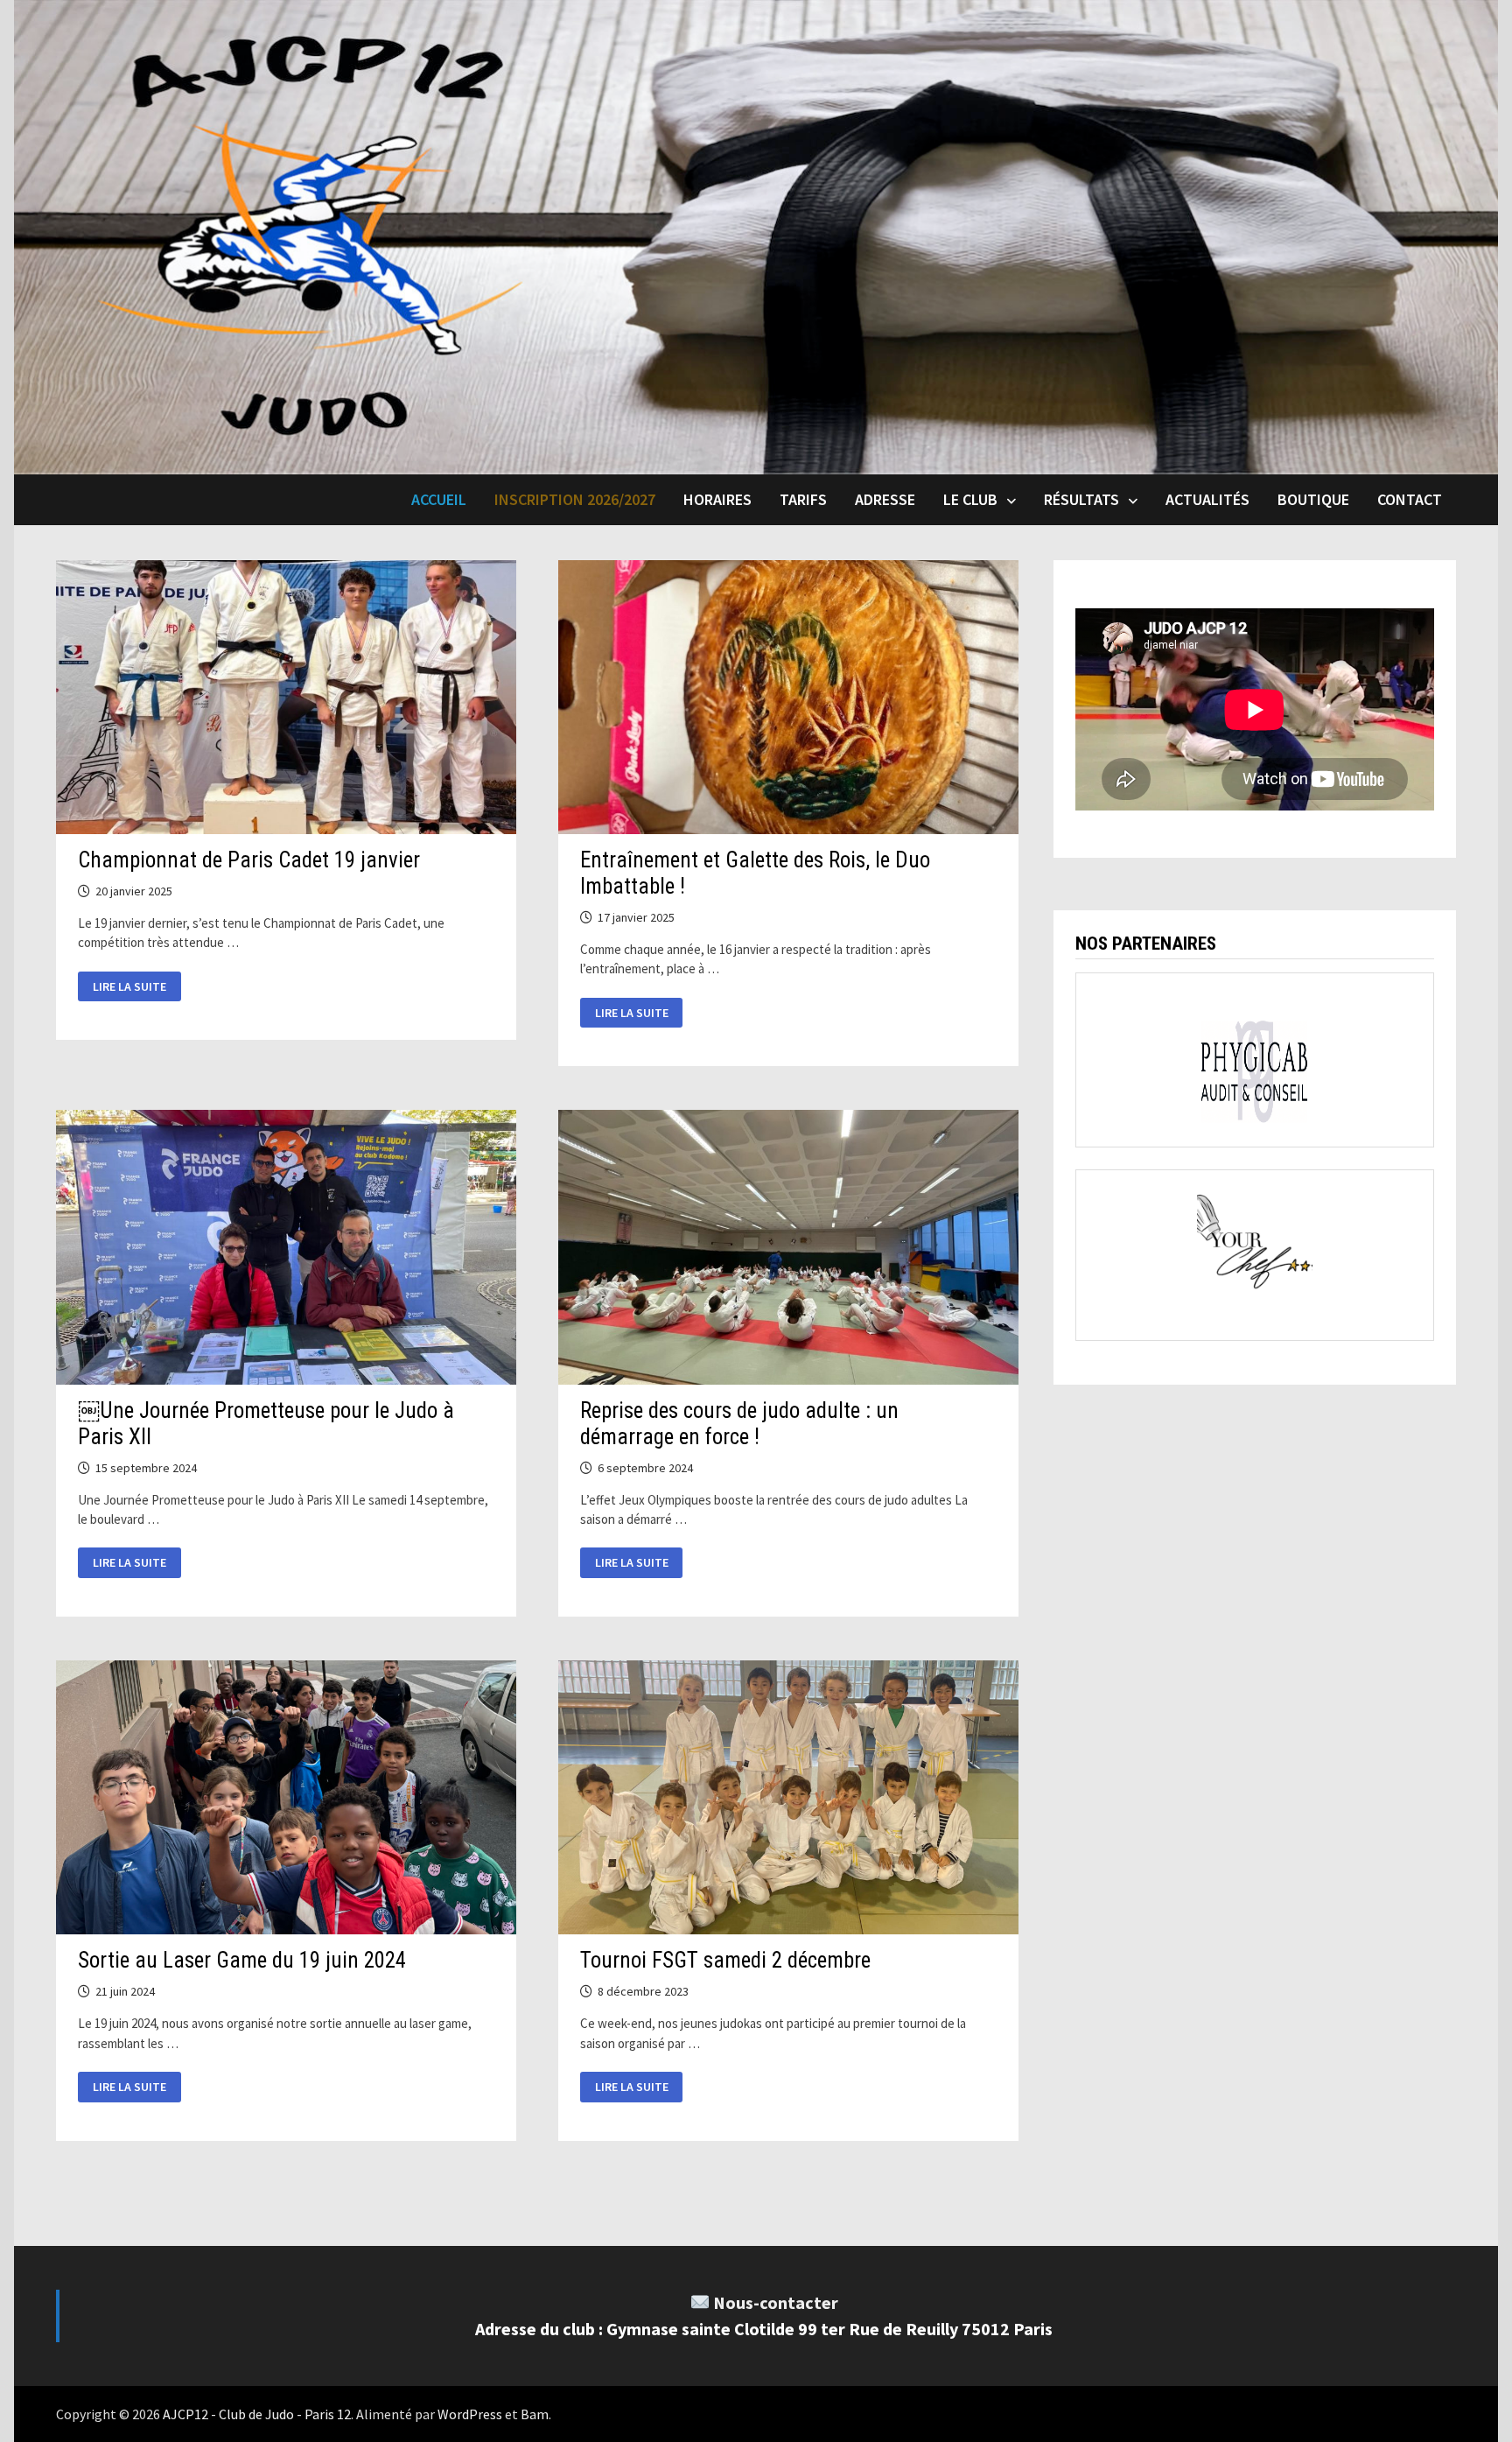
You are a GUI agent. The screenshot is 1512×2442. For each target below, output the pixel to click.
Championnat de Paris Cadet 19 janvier (249, 860)
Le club (970, 499)
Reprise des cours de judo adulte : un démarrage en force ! (739, 1424)
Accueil (439, 499)
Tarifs (803, 499)
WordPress (470, 2414)
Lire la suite (132, 988)
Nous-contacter (776, 2302)
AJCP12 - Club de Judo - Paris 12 (257, 2414)
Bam (535, 2414)
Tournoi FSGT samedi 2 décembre (725, 1960)
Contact (1410, 499)
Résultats (1081, 499)
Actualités (1207, 499)
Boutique (1313, 499)
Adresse (885, 499)
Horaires (717, 499)
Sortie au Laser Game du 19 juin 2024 (242, 1960)
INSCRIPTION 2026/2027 (575, 499)
